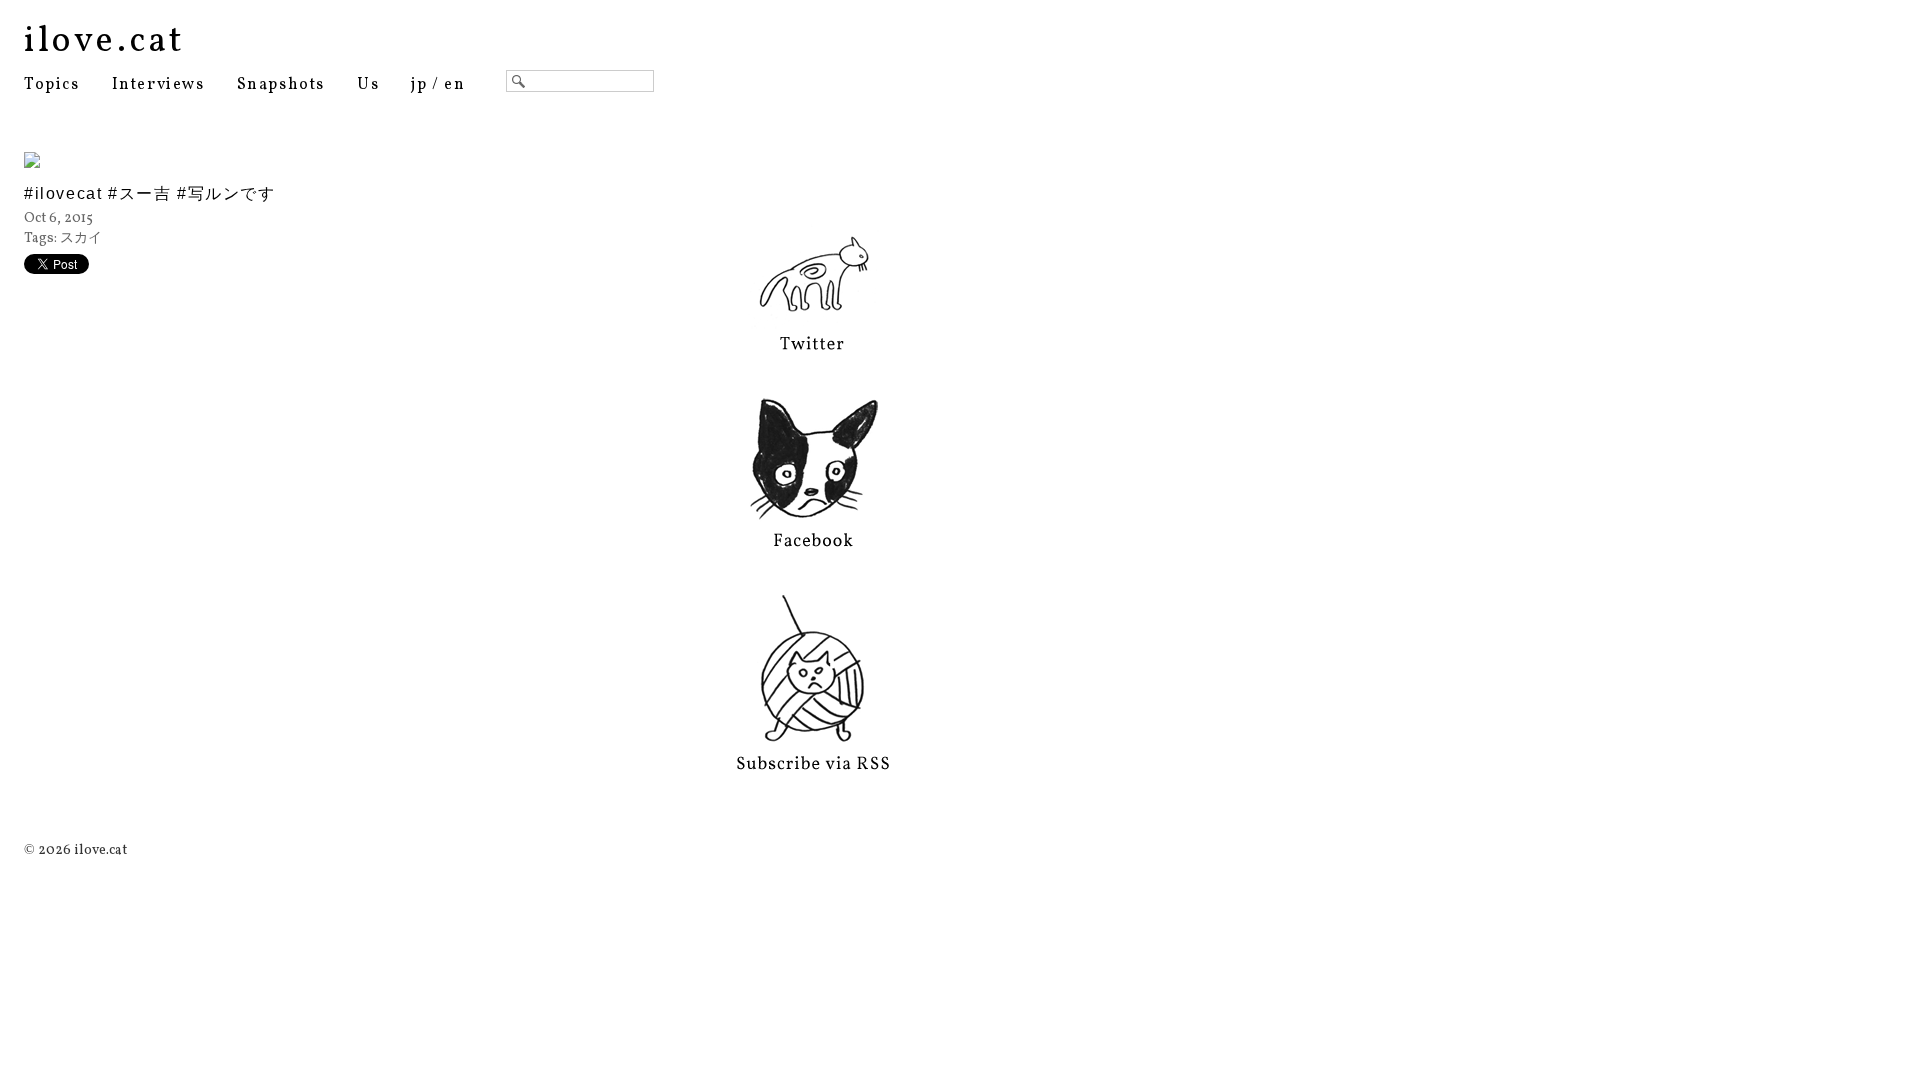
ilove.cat (104, 42)
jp (419, 85)
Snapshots (281, 85)
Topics (52, 85)
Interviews (158, 85)
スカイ (81, 238)
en (454, 85)
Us (368, 85)
